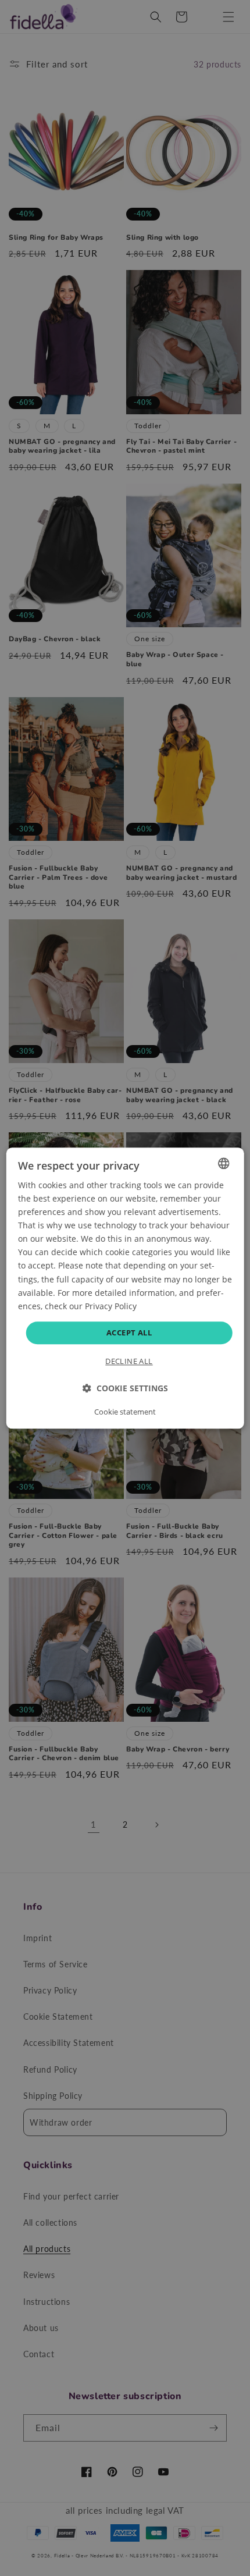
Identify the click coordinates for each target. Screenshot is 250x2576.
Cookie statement (125, 1412)
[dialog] (125, 1288)
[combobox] (223, 1163)
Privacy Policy (111, 1306)
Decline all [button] (129, 1361)
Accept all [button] (129, 1333)
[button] (125, 1388)
